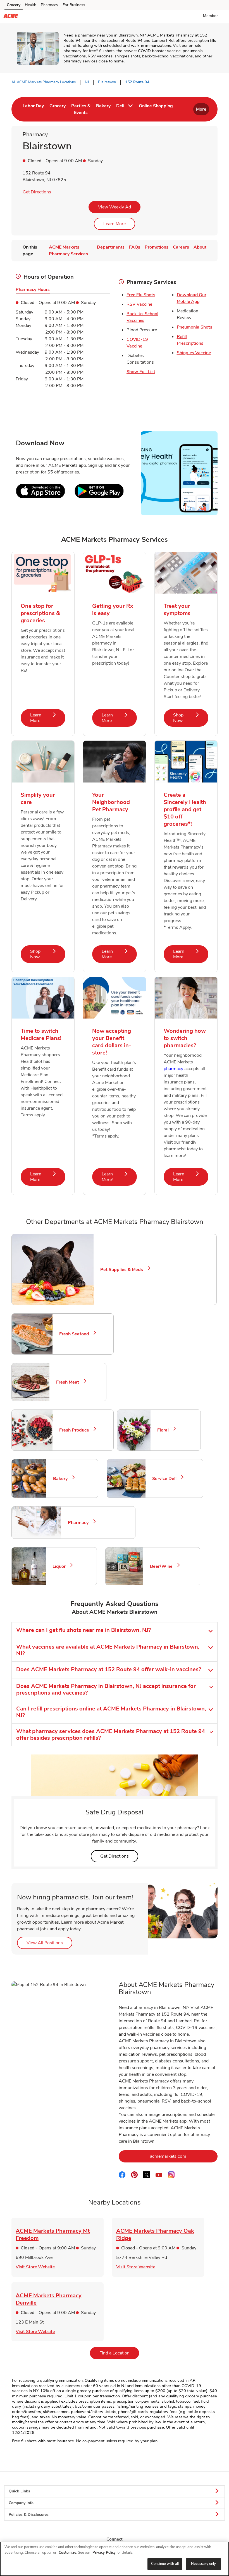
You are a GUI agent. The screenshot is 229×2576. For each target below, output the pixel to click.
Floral (165, 1430)
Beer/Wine (164, 1566)
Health (31, 5)
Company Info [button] (21, 2503)
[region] (115, 2559)
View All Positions (49, 1943)
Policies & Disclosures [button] (29, 2515)
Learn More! (119, 1177)
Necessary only (204, 2564)
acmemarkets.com (184, 2156)
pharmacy (173, 1069)
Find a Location (119, 2353)
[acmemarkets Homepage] (11, 17)
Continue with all (165, 2564)
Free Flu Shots (141, 295)
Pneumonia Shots (195, 327)
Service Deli (167, 1479)
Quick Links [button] (19, 2491)
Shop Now (191, 718)
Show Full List (141, 372)
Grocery (14, 5)
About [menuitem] (200, 247)
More (201, 109)
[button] (212, 16)
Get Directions (37, 192)
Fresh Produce (77, 1430)
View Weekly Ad (115, 207)
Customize (67, 2553)
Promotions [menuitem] (157, 247)
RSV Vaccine (139, 304)
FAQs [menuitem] (135, 247)
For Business (74, 5)
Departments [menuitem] (111, 247)
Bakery (63, 1479)
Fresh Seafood (77, 1334)
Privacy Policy (104, 2553)
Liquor (61, 1566)
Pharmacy (49, 5)
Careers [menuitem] (181, 247)
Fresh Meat (70, 1382)
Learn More (115, 224)
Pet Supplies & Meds (124, 1270)
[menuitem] (33, 109)
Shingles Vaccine (194, 353)
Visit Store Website (35, 2267)
